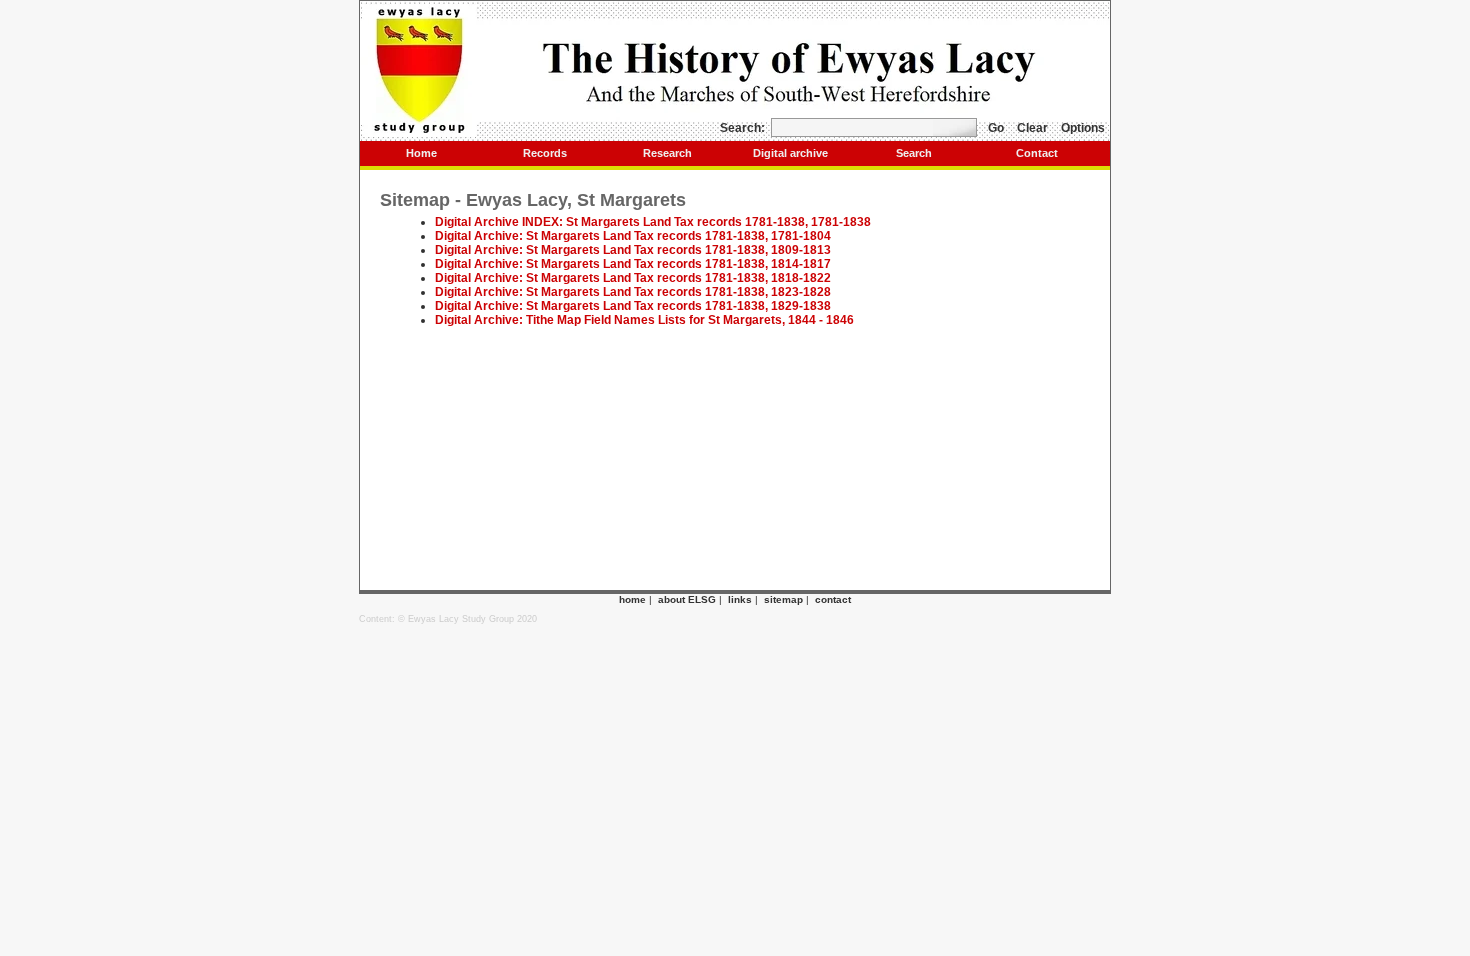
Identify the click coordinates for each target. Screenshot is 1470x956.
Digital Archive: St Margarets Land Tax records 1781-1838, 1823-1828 (633, 292)
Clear (1032, 128)
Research (667, 153)
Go (996, 128)
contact (833, 599)
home (632, 599)
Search (914, 153)
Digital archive (790, 153)
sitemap (783, 599)
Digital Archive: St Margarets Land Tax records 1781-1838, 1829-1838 (633, 306)
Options (1083, 128)
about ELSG (687, 599)
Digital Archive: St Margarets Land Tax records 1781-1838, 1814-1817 (633, 264)
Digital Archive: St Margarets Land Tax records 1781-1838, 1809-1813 (633, 250)
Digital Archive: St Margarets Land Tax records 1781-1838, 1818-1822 (633, 278)
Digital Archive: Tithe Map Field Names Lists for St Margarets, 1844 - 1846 (644, 320)
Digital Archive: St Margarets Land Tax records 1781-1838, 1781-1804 (633, 236)
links (740, 599)
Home (421, 153)
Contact (1037, 153)
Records (545, 153)
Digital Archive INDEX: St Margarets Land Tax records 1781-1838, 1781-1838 (653, 222)
